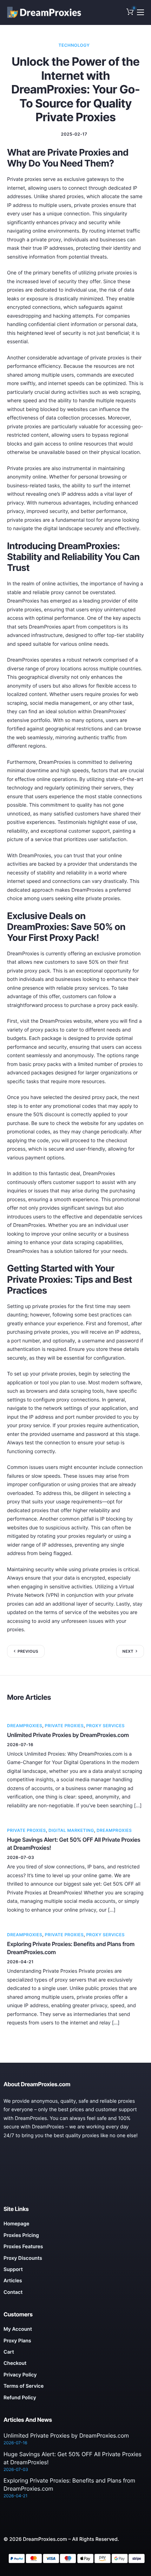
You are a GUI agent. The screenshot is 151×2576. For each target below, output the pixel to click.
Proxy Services (105, 1726)
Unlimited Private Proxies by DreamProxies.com (68, 1735)
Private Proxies (64, 1726)
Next (128, 1651)
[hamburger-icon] (140, 12)
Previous (28, 1651)
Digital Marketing (71, 1830)
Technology (74, 45)
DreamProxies (25, 1726)
